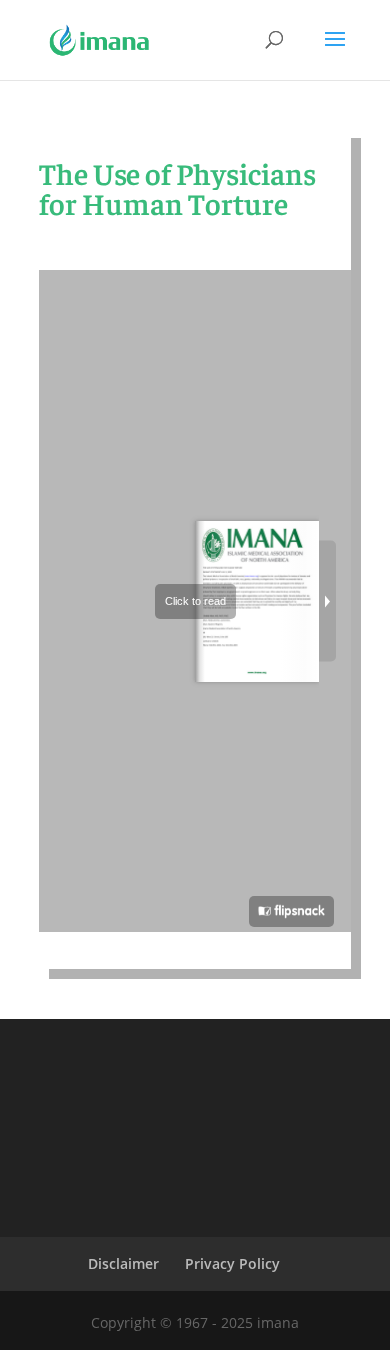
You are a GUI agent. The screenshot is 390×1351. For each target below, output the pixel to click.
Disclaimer (123, 1263)
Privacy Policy (232, 1263)
